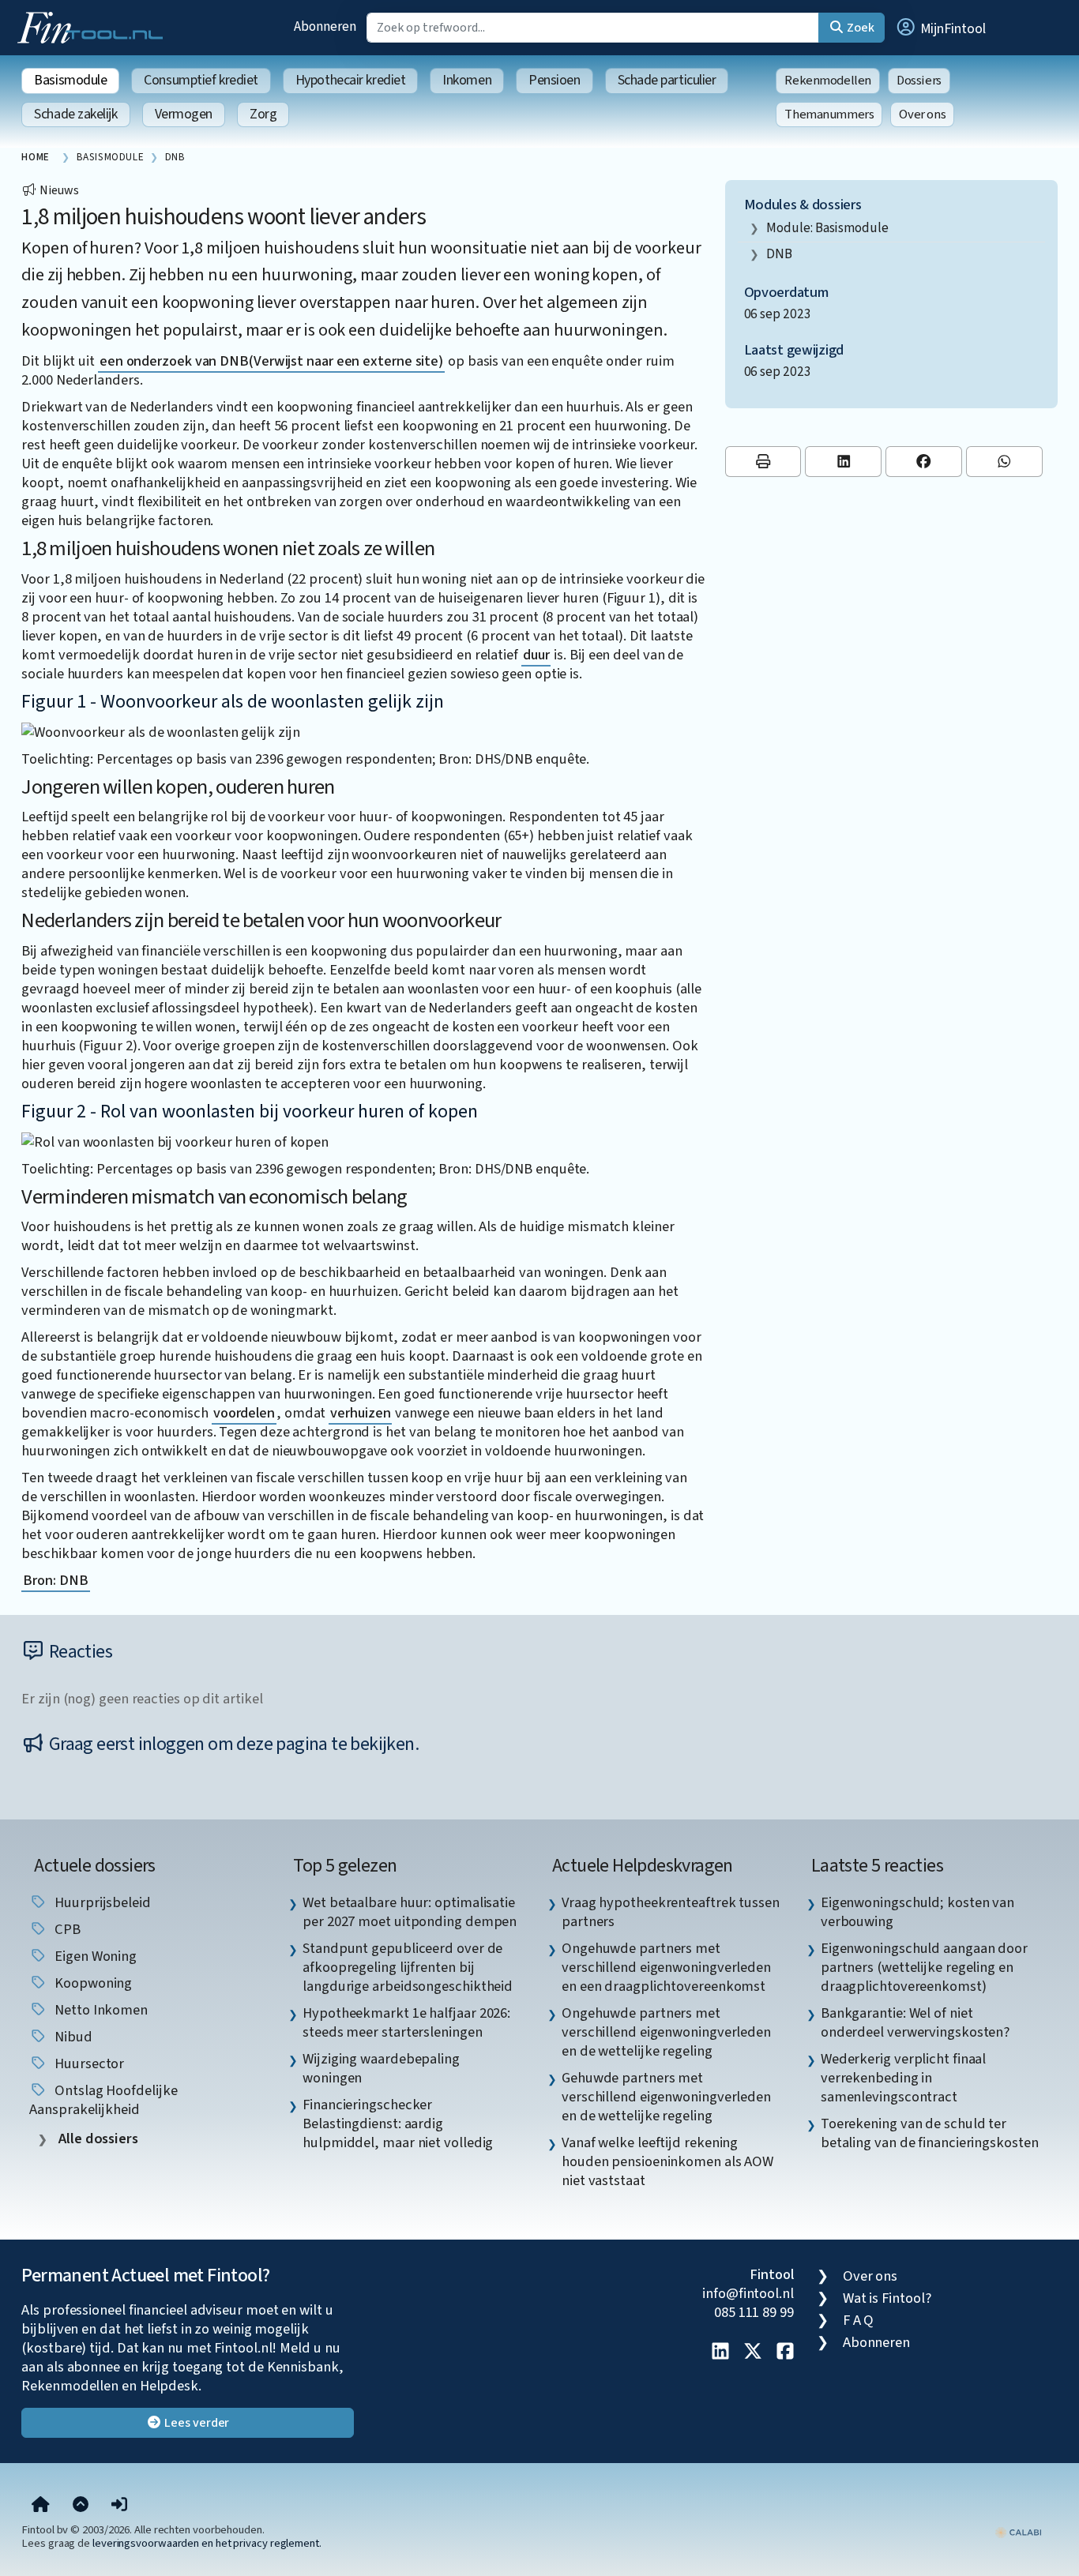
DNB (779, 254)
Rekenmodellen (828, 81)
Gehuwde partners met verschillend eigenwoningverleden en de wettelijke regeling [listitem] (666, 2097)
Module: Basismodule (827, 228)
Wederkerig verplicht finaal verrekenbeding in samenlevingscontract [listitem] (904, 2078)
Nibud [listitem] (71, 2037)
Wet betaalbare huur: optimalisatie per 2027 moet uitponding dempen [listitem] (410, 1912)
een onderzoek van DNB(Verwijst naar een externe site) (271, 361)
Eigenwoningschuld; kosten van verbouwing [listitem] (917, 1912)
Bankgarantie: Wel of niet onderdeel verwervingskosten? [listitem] (915, 2022)
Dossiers (919, 81)
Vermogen (184, 114)
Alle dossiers (97, 2139)
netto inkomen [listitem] (100, 2010)
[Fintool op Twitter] (753, 2353)
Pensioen (554, 80)
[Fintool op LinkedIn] (720, 2353)
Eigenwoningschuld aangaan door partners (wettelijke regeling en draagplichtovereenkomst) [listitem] (924, 1967)
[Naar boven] (81, 2506)
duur (536, 655)
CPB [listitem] (66, 1929)
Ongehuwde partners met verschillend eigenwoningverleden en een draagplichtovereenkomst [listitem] (666, 1967)
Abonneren (325, 26)
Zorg (263, 114)
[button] (940, 28)
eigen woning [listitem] (94, 1956)
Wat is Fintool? (887, 2298)
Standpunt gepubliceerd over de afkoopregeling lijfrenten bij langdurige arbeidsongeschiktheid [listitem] (408, 1967)
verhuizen (360, 1413)
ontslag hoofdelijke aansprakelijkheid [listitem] (103, 2100)
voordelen (244, 1413)
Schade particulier (667, 80)
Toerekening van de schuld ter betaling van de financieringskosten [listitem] (930, 2133)
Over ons (922, 115)
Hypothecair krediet (350, 80)
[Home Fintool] (94, 26)
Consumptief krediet (201, 80)
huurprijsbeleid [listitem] (101, 1902)
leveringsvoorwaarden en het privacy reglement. (207, 2543)
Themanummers (829, 115)
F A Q (859, 2320)
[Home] (41, 2506)
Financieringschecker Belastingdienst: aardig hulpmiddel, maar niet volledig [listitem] (398, 2124)
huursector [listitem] (88, 2063)
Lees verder (195, 2423)
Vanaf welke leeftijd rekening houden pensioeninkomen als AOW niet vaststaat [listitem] (667, 2161)
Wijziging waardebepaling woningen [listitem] (381, 2068)
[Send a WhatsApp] (1004, 462)
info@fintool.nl (748, 2293)
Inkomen (467, 80)
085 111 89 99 (754, 2312)
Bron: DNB (55, 1580)
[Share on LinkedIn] (843, 462)
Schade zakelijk (75, 114)
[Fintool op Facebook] (785, 2353)
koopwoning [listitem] (92, 1983)
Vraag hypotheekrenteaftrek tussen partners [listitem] (671, 1912)
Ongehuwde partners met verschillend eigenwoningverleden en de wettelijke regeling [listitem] (666, 2032)
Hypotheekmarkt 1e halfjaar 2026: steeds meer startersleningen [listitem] (406, 2022)
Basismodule (70, 80)
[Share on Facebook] (924, 462)
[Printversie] (763, 462)
